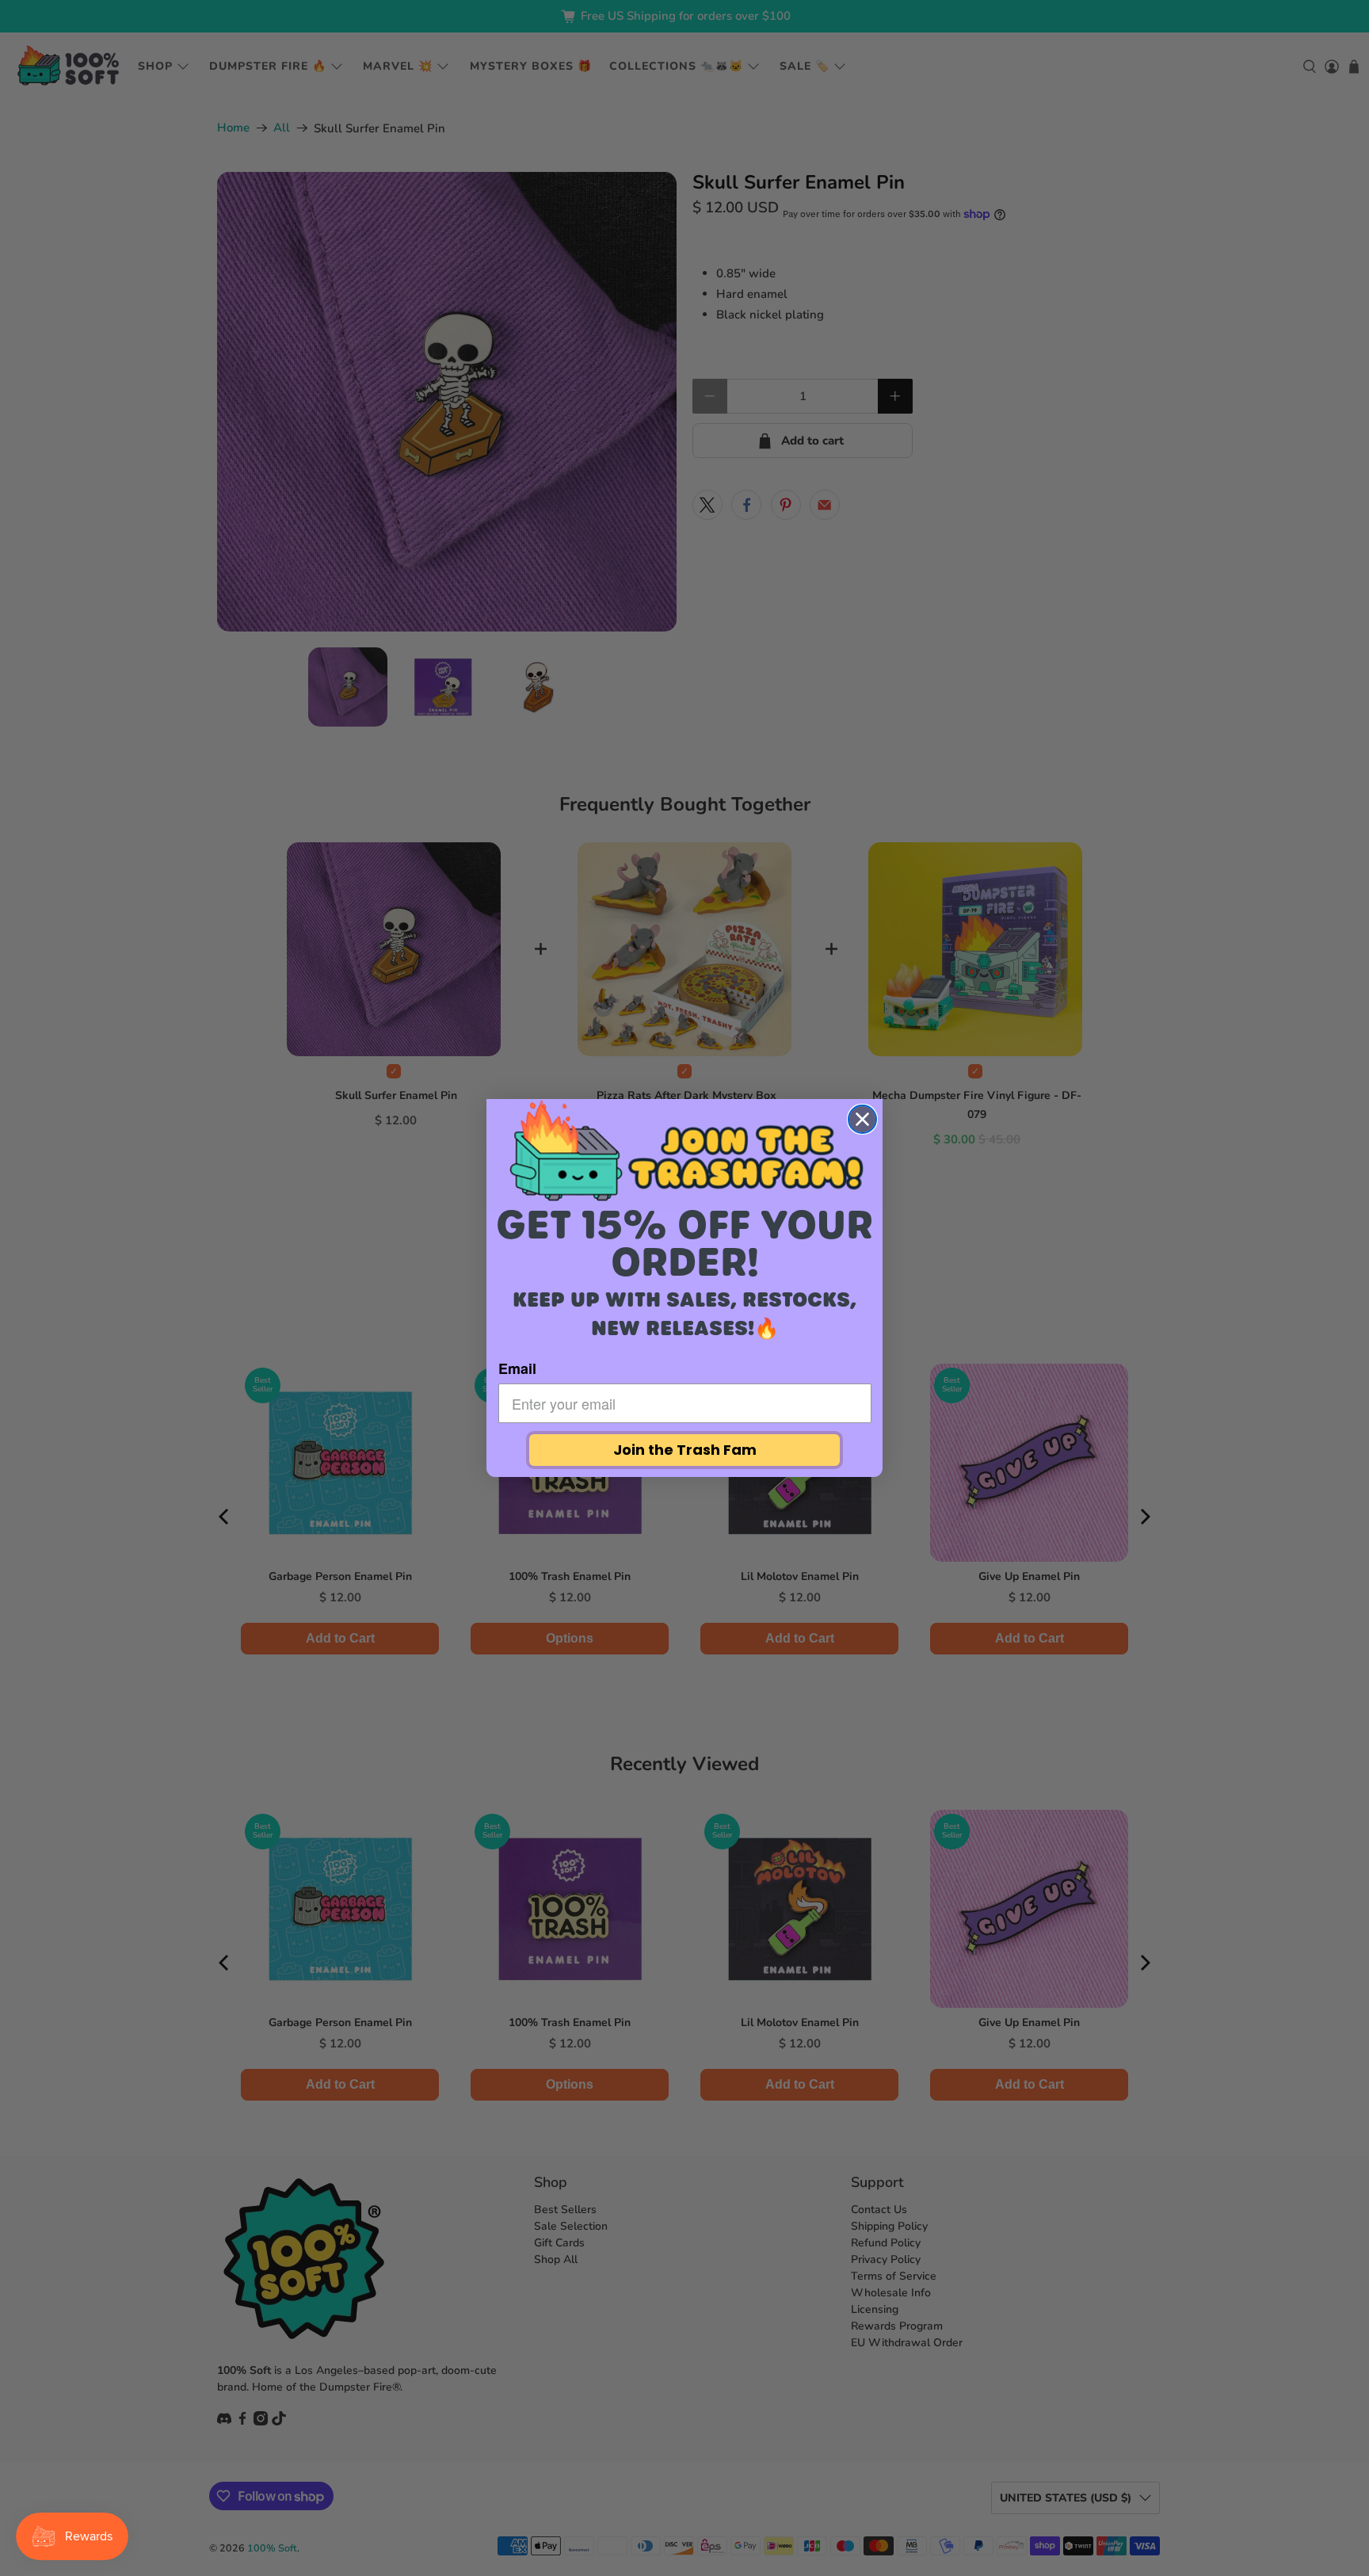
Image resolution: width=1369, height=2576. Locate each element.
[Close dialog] (862, 1119)
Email (517, 1368)
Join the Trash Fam (685, 1450)
